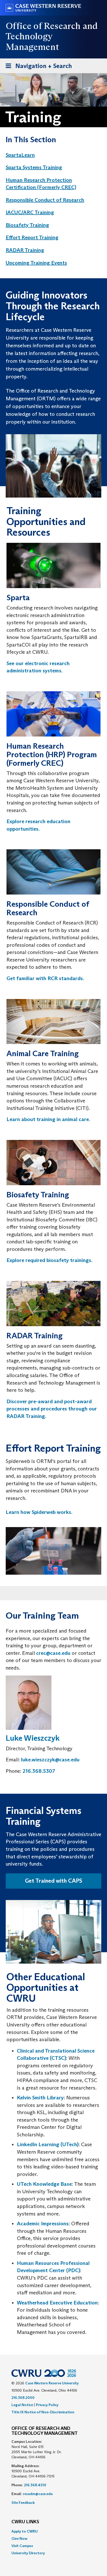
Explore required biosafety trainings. (49, 1260)
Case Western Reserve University (52, 2383)
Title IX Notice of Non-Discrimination (43, 2412)
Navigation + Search (37, 67)
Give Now (19, 2539)
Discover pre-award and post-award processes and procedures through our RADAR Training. (52, 1409)
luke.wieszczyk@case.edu (50, 1760)
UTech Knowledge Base (44, 2184)
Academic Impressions (43, 2224)
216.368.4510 (35, 2485)
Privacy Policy (47, 2405)
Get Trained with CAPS (54, 1881)
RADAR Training (25, 250)
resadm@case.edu (38, 2494)
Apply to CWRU (25, 2531)
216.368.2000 (23, 2398)
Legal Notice (22, 2405)
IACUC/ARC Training (30, 212)
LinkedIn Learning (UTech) (48, 2144)
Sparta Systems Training (34, 167)
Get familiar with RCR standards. (45, 978)
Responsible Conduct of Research (45, 200)
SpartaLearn (20, 155)
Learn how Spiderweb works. (39, 1512)
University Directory (28, 2553)
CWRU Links (25, 2522)
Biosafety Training (27, 225)
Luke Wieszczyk (33, 1738)
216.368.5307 (39, 1771)
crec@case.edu (53, 1653)
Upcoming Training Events (36, 263)
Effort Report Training (32, 237)
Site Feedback (23, 2503)
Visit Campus (22, 2546)
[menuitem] (48, 155)
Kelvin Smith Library (40, 2098)
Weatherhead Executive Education (57, 2303)
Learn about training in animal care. (48, 1119)
